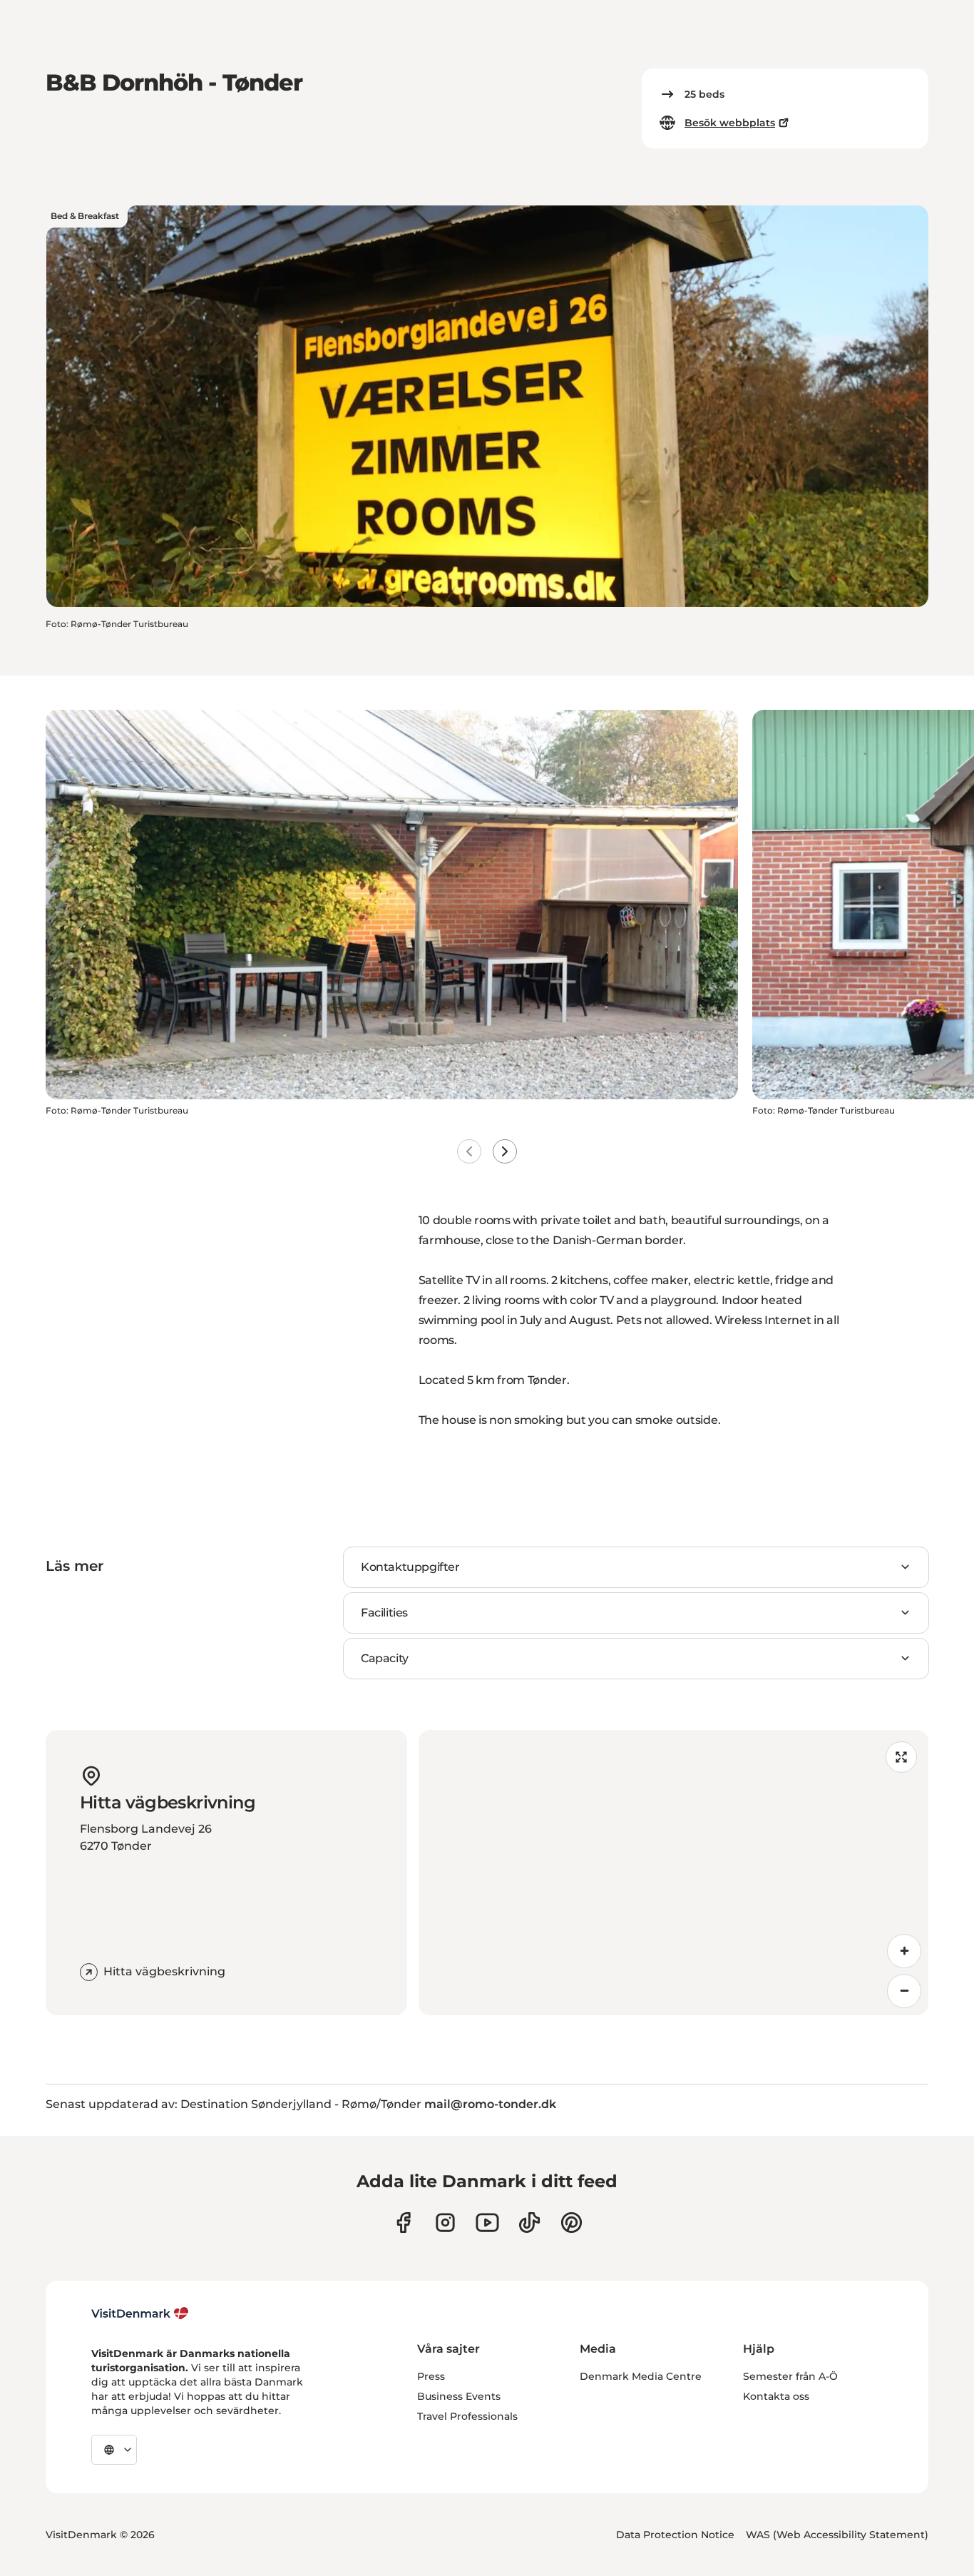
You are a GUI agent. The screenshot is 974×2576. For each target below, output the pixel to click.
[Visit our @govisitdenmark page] (529, 2223)
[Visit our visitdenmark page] (487, 2223)
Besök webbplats (730, 123)
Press (431, 2376)
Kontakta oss (776, 2396)
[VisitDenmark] (140, 2313)
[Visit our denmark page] (403, 2223)
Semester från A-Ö (790, 2376)
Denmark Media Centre (641, 2376)
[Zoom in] (904, 1951)
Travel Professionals (467, 2416)
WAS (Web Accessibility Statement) (837, 2535)
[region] (674, 1873)
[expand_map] (901, 1757)
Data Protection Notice (675, 2535)
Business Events (459, 2396)
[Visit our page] (445, 2223)
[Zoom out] (904, 1991)
